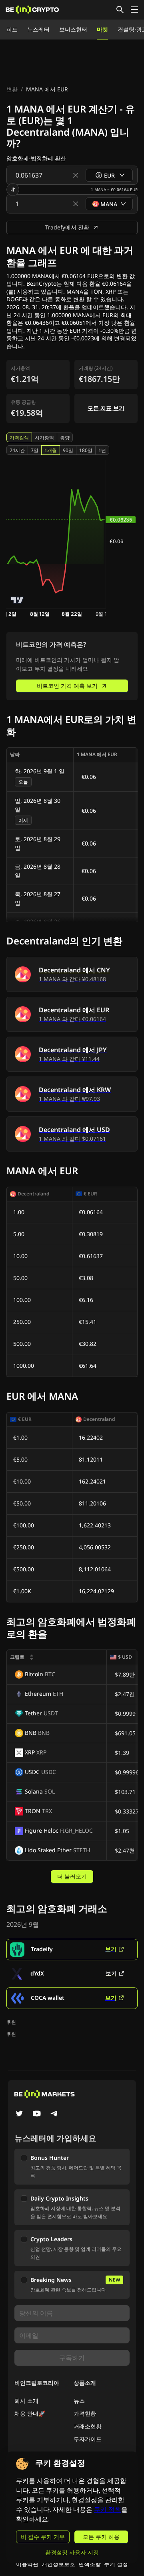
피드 (12, 29)
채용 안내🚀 (30, 2413)
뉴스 (79, 2401)
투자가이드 (88, 2439)
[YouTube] (37, 2114)
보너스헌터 (73, 29)
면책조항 (90, 2564)
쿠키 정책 (108, 2510)
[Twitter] (19, 2114)
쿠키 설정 (116, 2564)
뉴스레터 (38, 29)
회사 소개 (26, 2401)
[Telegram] (54, 2114)
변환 (12, 89)
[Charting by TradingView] (17, 600)
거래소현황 (88, 2426)
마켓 (102, 29)
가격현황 (85, 2413)
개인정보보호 (58, 2564)
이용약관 (27, 2564)
